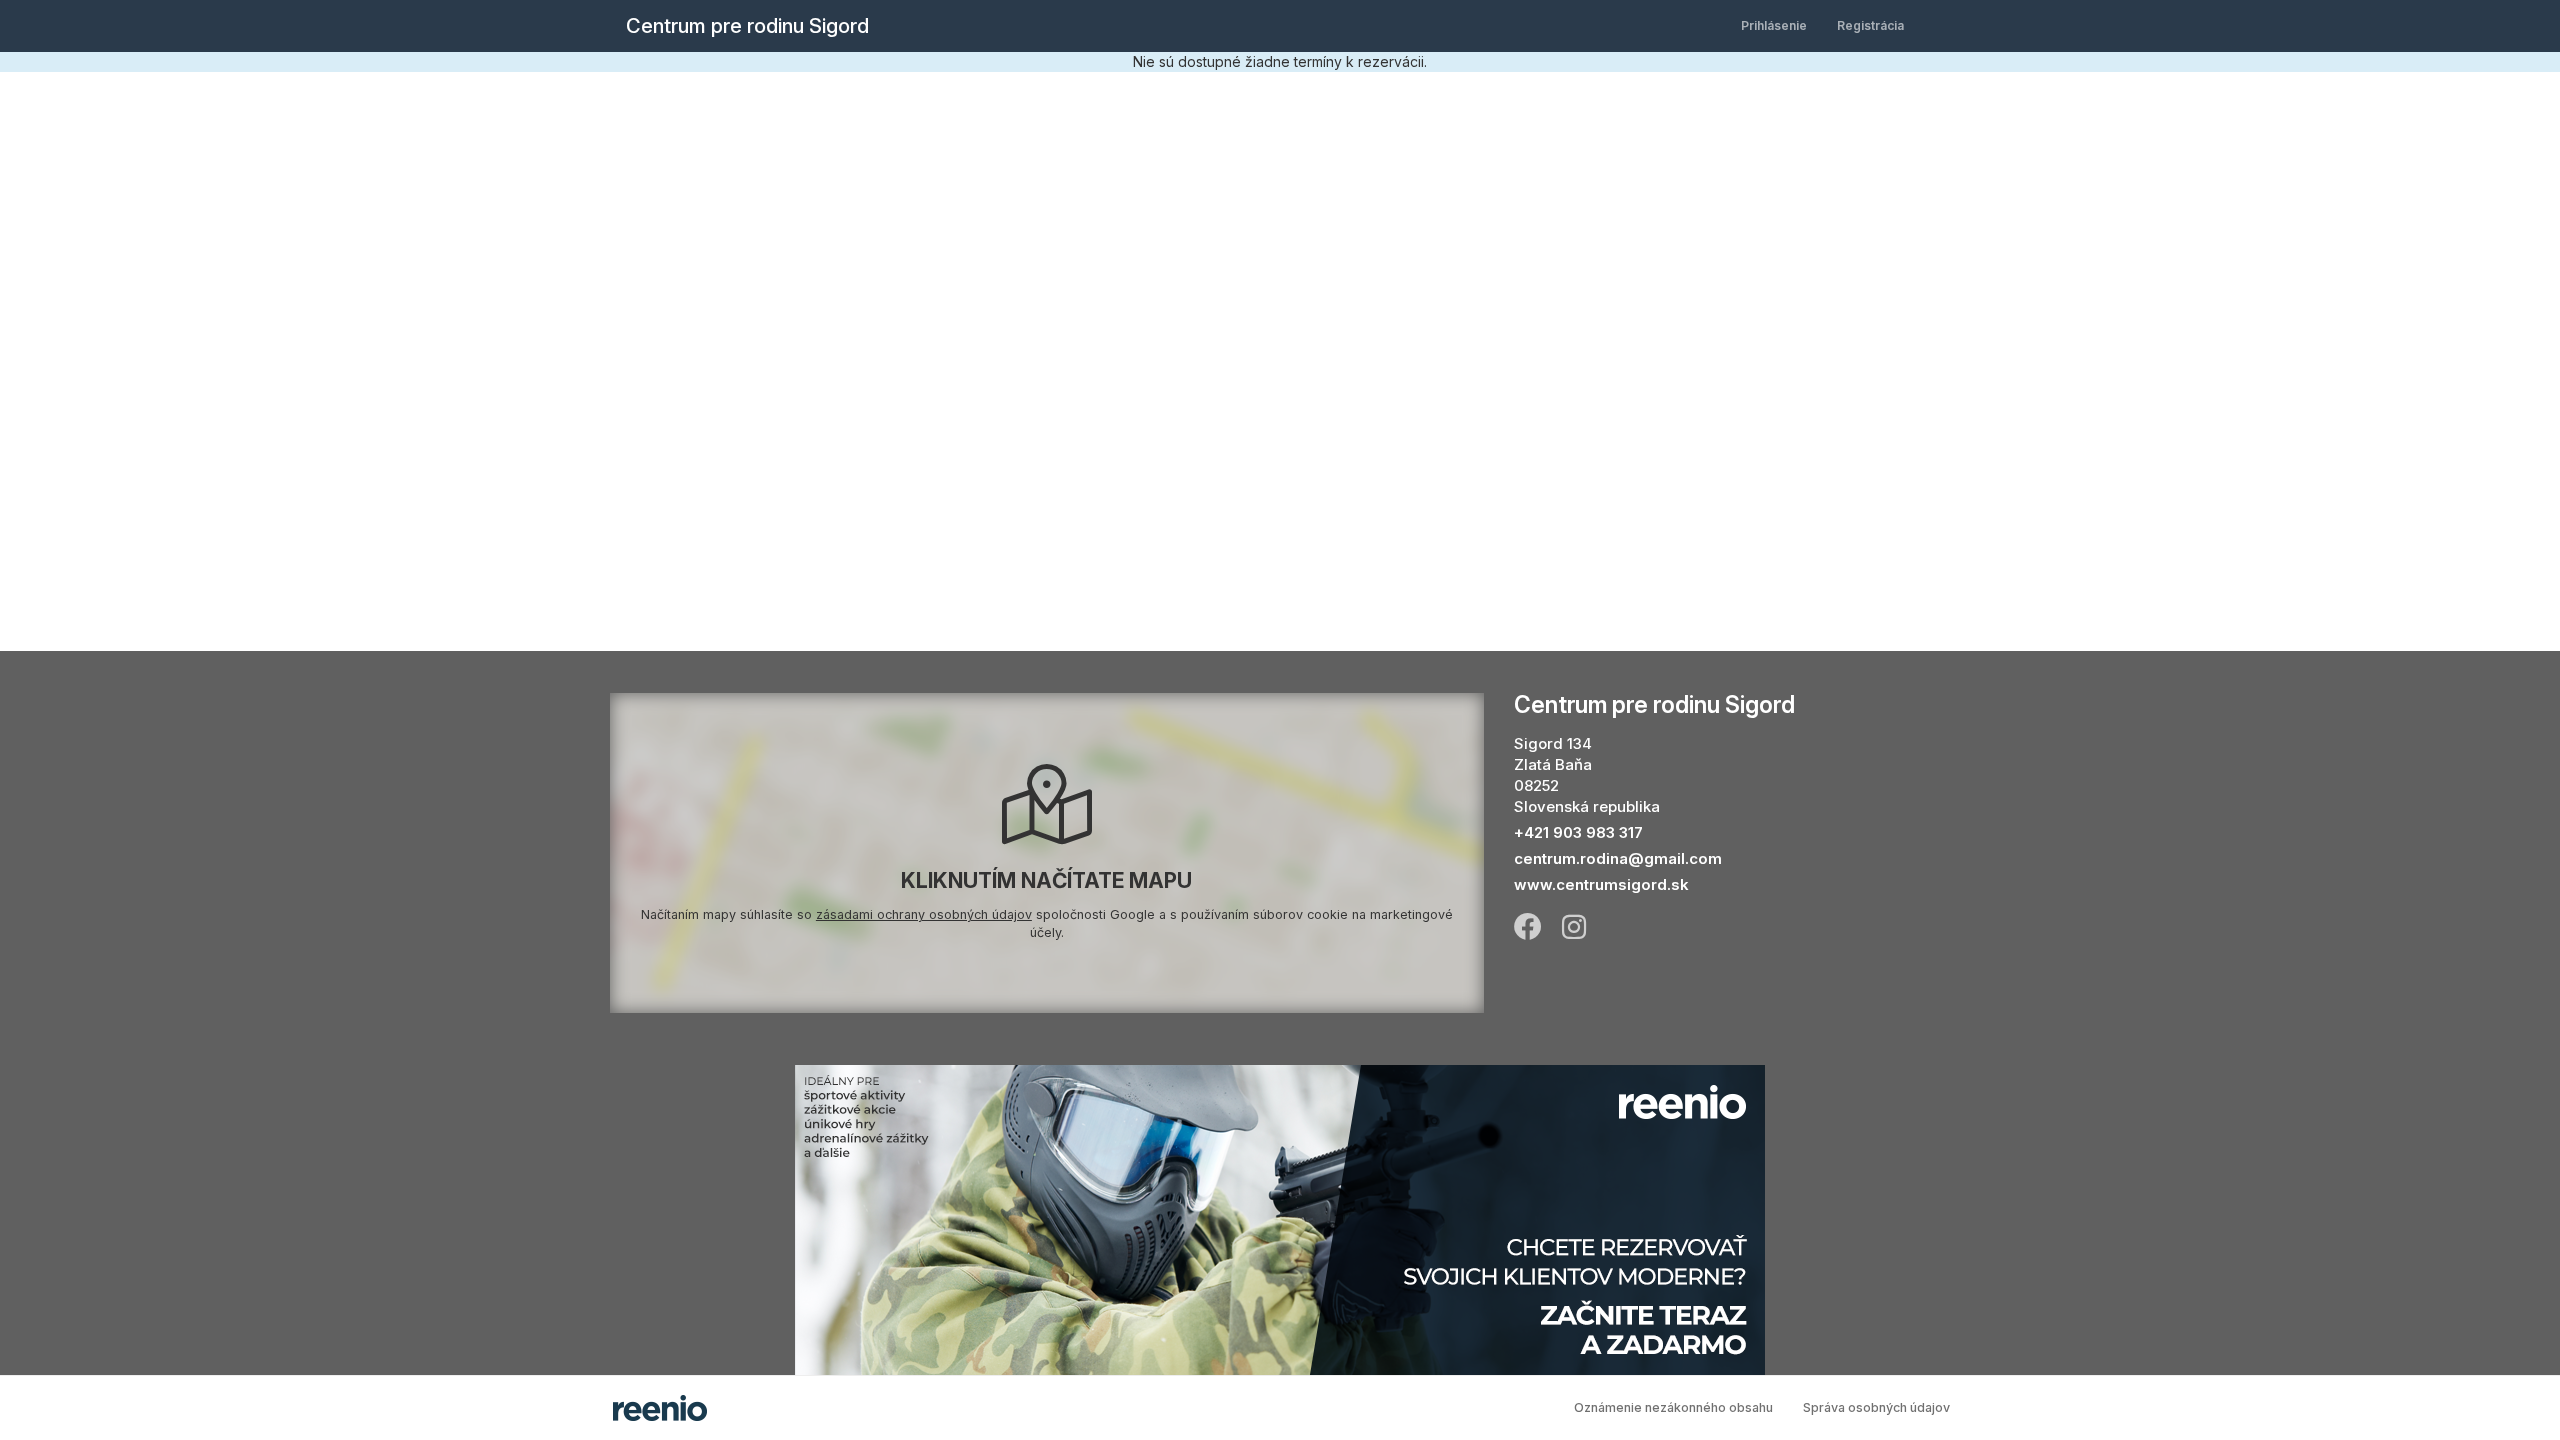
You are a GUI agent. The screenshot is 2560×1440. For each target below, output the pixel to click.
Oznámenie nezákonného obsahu (1673, 1407)
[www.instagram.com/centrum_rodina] (1574, 925)
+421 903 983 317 (1578, 832)
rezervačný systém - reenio (660, 1408)
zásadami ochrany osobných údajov (924, 914)
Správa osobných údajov (1876, 1407)
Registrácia (1870, 25)
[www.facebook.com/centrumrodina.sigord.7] (1528, 925)
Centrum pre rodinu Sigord (747, 26)
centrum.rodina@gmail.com (1618, 858)
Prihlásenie (1774, 25)
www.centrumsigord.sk (1601, 884)
